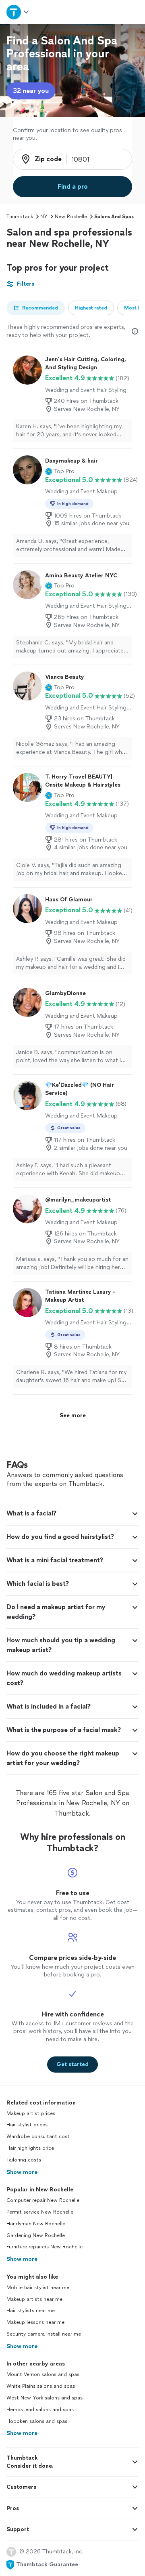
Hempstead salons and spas (40, 2410)
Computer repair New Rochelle (43, 2200)
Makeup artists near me (34, 2299)
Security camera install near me (44, 2334)
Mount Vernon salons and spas (43, 2374)
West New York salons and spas (45, 2398)
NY (44, 217)
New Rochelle (71, 217)
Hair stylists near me (31, 2311)
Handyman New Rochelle (36, 2224)
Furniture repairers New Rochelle (45, 2247)
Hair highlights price (30, 2148)
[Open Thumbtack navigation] (17, 12)
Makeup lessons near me (35, 2322)
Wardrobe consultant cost (38, 2136)
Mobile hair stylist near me (38, 2288)
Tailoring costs (24, 2160)
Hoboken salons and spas (37, 2421)
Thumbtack (20, 217)
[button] (60, 471)
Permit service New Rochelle (40, 2212)
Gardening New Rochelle (36, 2235)
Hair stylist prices (27, 2125)
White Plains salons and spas (41, 2386)
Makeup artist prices (31, 2113)
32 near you (31, 91)
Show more (22, 2172)
